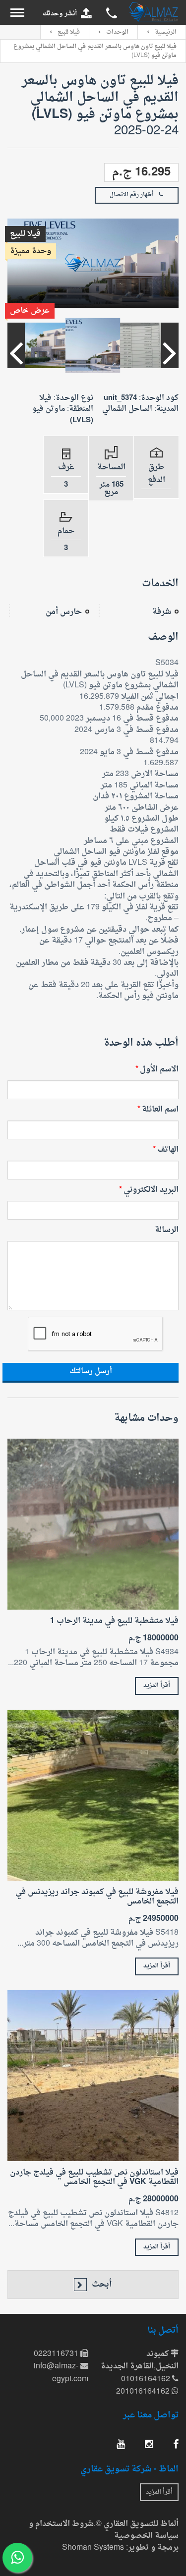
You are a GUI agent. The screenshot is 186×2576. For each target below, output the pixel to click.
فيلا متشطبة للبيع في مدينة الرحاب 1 (114, 1621)
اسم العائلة (160, 1110)
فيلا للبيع (69, 32)
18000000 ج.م (154, 1639)
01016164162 (147, 2380)
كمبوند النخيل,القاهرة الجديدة (140, 2361)
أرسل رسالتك (91, 1372)
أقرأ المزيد (157, 1685)
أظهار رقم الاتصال (132, 195)
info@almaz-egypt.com (61, 2373)
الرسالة (167, 1230)
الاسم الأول (159, 1069)
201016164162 (144, 2392)
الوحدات (117, 32)
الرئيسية (166, 32)
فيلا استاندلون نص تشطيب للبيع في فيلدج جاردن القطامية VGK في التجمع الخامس (94, 2178)
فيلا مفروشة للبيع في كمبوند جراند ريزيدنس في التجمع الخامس (97, 1897)
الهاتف (168, 1150)
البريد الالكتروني (151, 1190)
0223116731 (57, 2354)
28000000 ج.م (154, 2200)
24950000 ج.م (154, 1919)
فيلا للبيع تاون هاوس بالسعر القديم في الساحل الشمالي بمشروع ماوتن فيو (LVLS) (95, 51)
